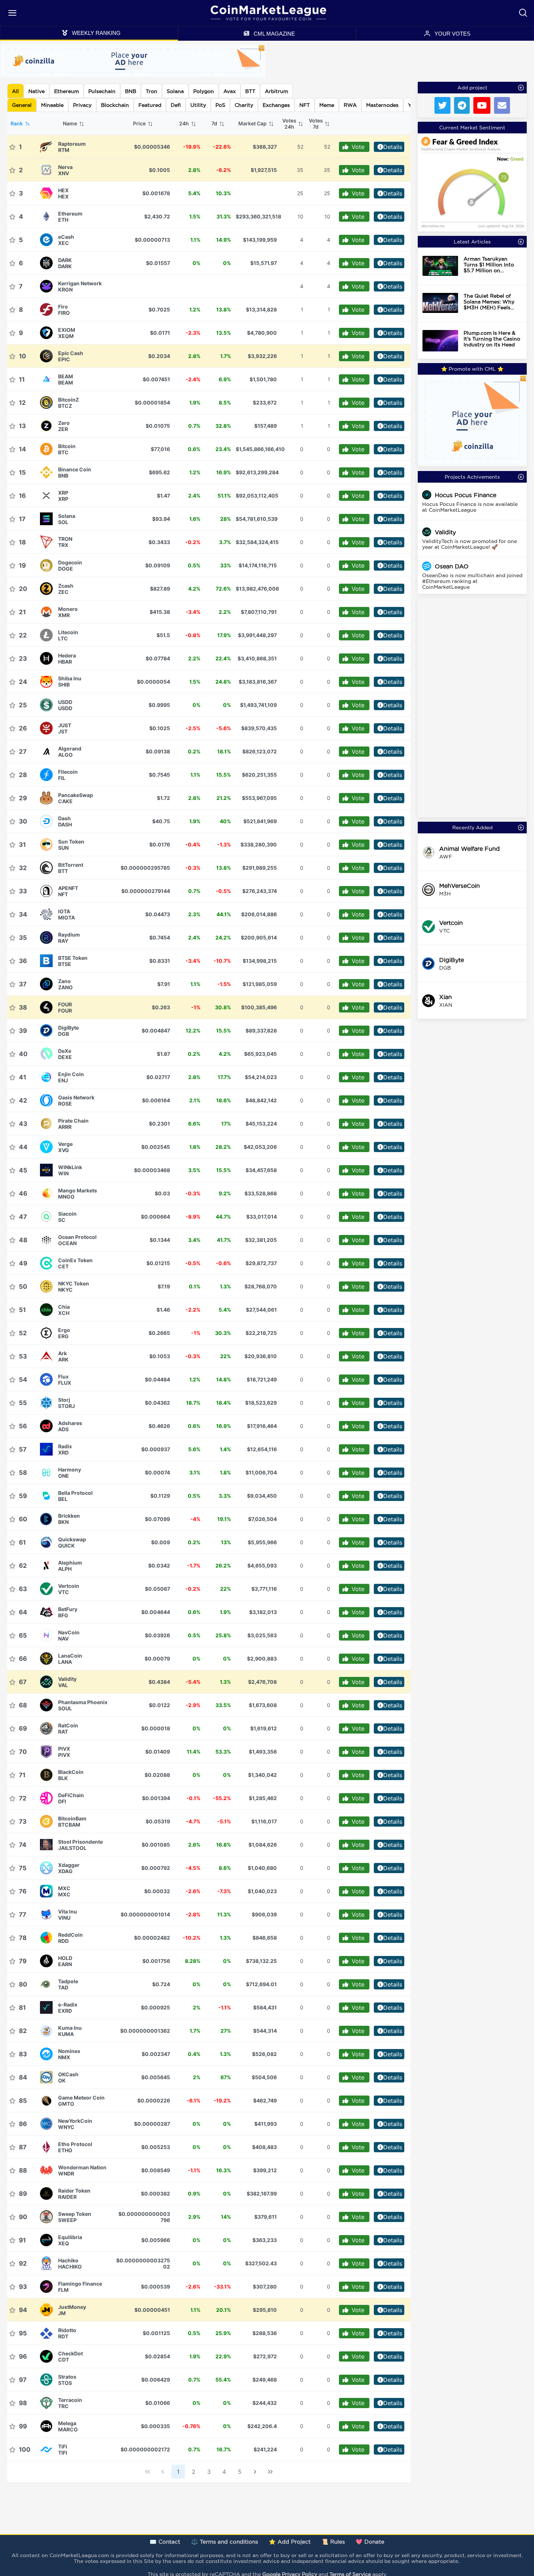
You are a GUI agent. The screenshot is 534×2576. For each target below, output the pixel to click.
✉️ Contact (165, 2542)
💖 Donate (370, 2542)
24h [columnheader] (185, 123)
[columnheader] (292, 124)
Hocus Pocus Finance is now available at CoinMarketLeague (470, 507)
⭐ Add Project (290, 2542)
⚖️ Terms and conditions (224, 2542)
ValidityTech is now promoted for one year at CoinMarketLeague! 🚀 (470, 544)
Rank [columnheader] (17, 123)
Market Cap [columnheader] (253, 123)
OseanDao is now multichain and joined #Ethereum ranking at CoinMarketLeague (472, 581)
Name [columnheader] (70, 123)
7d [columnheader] (215, 123)
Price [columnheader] (140, 123)
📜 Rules (333, 2542)
